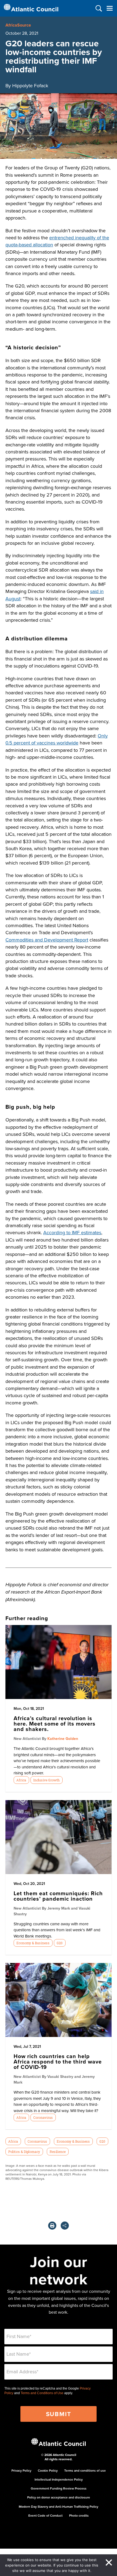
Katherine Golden (63, 1739)
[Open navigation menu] (110, 8)
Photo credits (79, 2515)
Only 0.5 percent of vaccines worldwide (57, 739)
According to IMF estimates (72, 1232)
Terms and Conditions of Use (42, 2393)
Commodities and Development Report (47, 940)
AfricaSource (18, 25)
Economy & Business (33, 1943)
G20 (60, 1943)
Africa (21, 1780)
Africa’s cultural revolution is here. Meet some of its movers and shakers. (55, 1724)
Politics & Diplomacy (24, 2152)
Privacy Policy (21, 2470)
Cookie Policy (48, 2470)
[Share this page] (65, 2226)
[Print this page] (52, 2226)
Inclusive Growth (46, 1780)
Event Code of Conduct (45, 2515)
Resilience (58, 2152)
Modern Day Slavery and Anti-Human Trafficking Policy (59, 2506)
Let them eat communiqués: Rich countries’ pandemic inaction (58, 1896)
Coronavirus (43, 2117)
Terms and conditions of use (85, 2470)
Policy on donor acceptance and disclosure (59, 2497)
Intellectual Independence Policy (59, 2479)
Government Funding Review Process (59, 2488)
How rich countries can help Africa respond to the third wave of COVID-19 (58, 2061)
